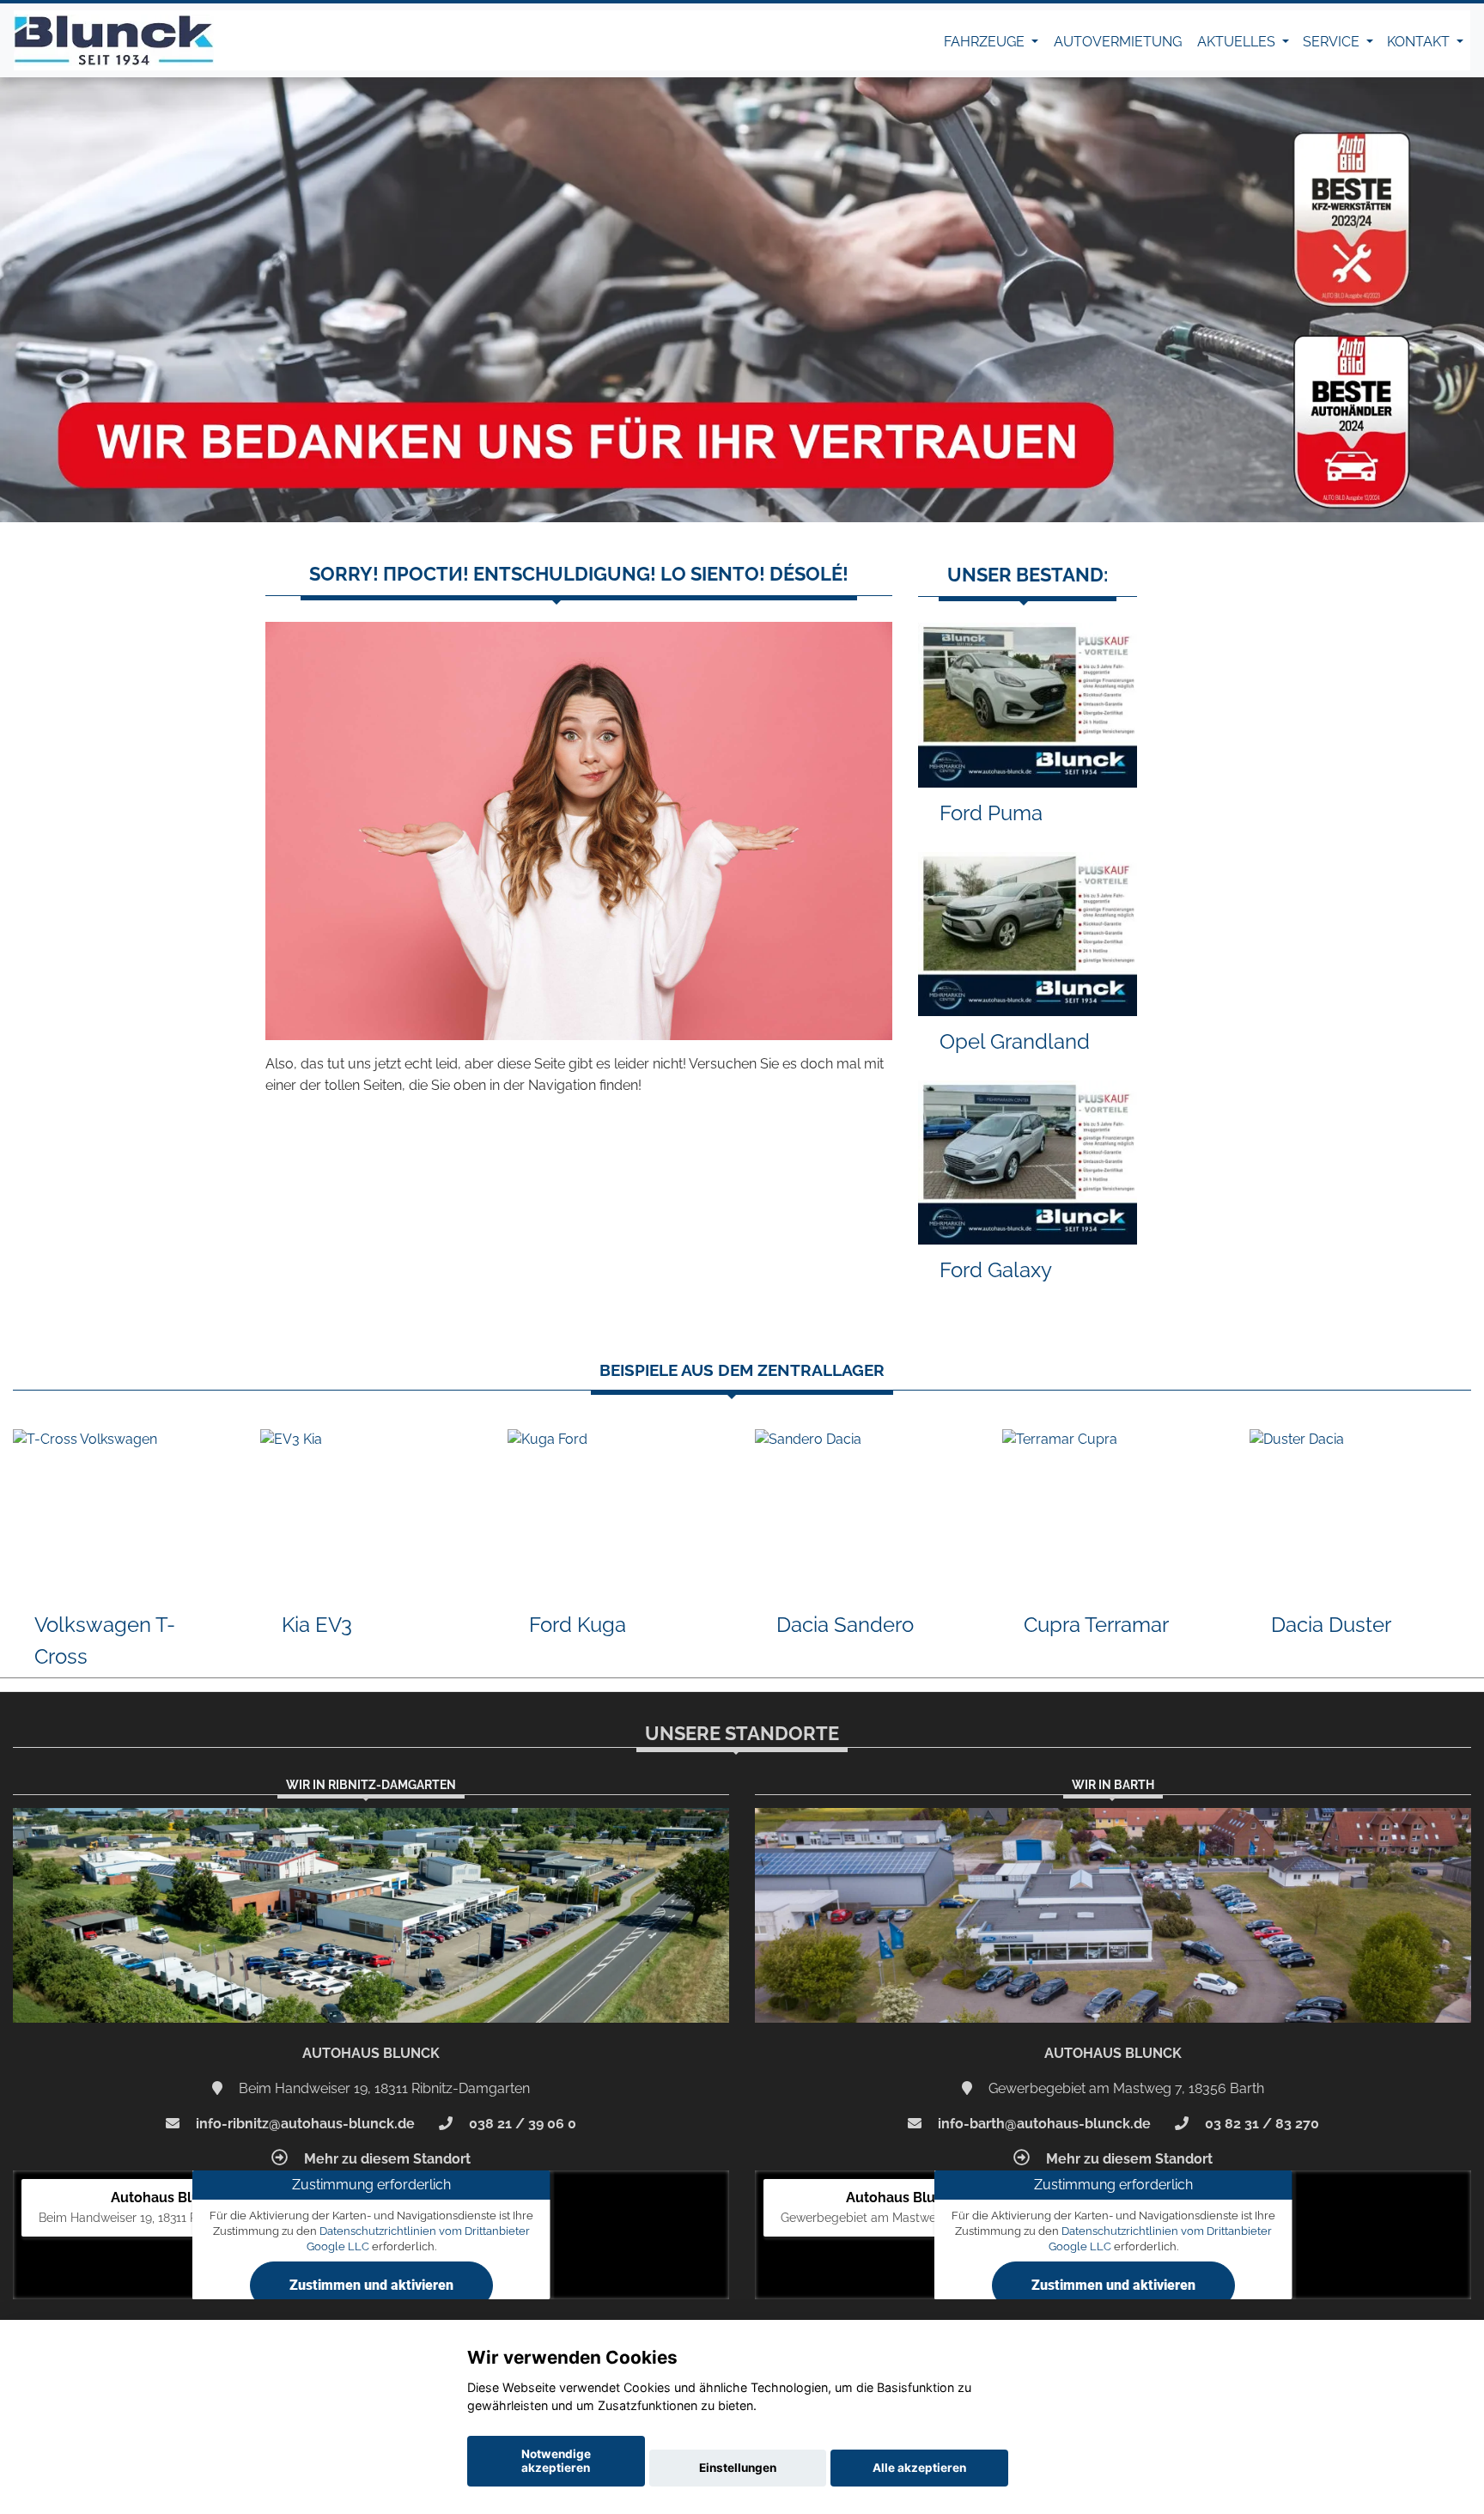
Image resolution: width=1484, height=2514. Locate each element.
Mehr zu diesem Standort (386, 2159)
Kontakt (1420, 42)
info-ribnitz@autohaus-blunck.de (304, 2124)
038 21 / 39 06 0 (521, 2124)
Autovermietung (1118, 42)
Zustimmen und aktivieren (371, 2285)
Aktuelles (1238, 42)
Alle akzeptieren (919, 2468)
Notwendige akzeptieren (556, 2461)
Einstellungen (738, 2468)
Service (1333, 42)
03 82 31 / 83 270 (1260, 2124)
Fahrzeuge (986, 42)
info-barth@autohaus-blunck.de (1043, 2124)
